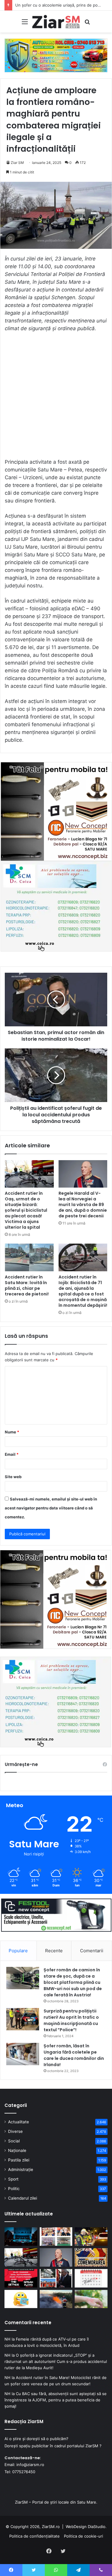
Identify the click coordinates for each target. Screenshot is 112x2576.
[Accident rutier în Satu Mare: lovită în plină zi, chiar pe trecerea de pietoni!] (29, 1257)
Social (14, 2141)
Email (12, 1454)
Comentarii (92, 1951)
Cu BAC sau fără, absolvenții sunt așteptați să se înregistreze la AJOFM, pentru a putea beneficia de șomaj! (56, 2400)
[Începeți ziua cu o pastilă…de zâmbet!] (21, 2299)
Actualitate (19, 2122)
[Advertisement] (56, 398)
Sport (13, 2179)
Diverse (15, 2131)
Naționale (17, 2150)
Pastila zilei (19, 2160)
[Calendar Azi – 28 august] (91, 2278)
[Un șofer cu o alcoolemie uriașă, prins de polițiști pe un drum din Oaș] (91, 2237)
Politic (14, 2189)
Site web (13, 1477)
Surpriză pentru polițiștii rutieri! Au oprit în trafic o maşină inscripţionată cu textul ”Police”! (71, 2020)
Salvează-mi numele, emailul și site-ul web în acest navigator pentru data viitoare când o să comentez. (51, 1508)
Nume (12, 1432)
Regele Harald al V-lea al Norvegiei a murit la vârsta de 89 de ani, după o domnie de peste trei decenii (83, 1205)
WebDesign (76, 2527)
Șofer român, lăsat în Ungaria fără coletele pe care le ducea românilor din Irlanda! (74, 2055)
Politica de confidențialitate (34, 2536)
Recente (54, 1951)
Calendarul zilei (23, 2198)
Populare (18, 1951)
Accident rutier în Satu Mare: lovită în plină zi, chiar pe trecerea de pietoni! (27, 1285)
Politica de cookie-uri (83, 2536)
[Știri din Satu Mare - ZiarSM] (56, 22)
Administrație (21, 2170)
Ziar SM (17, 163)
